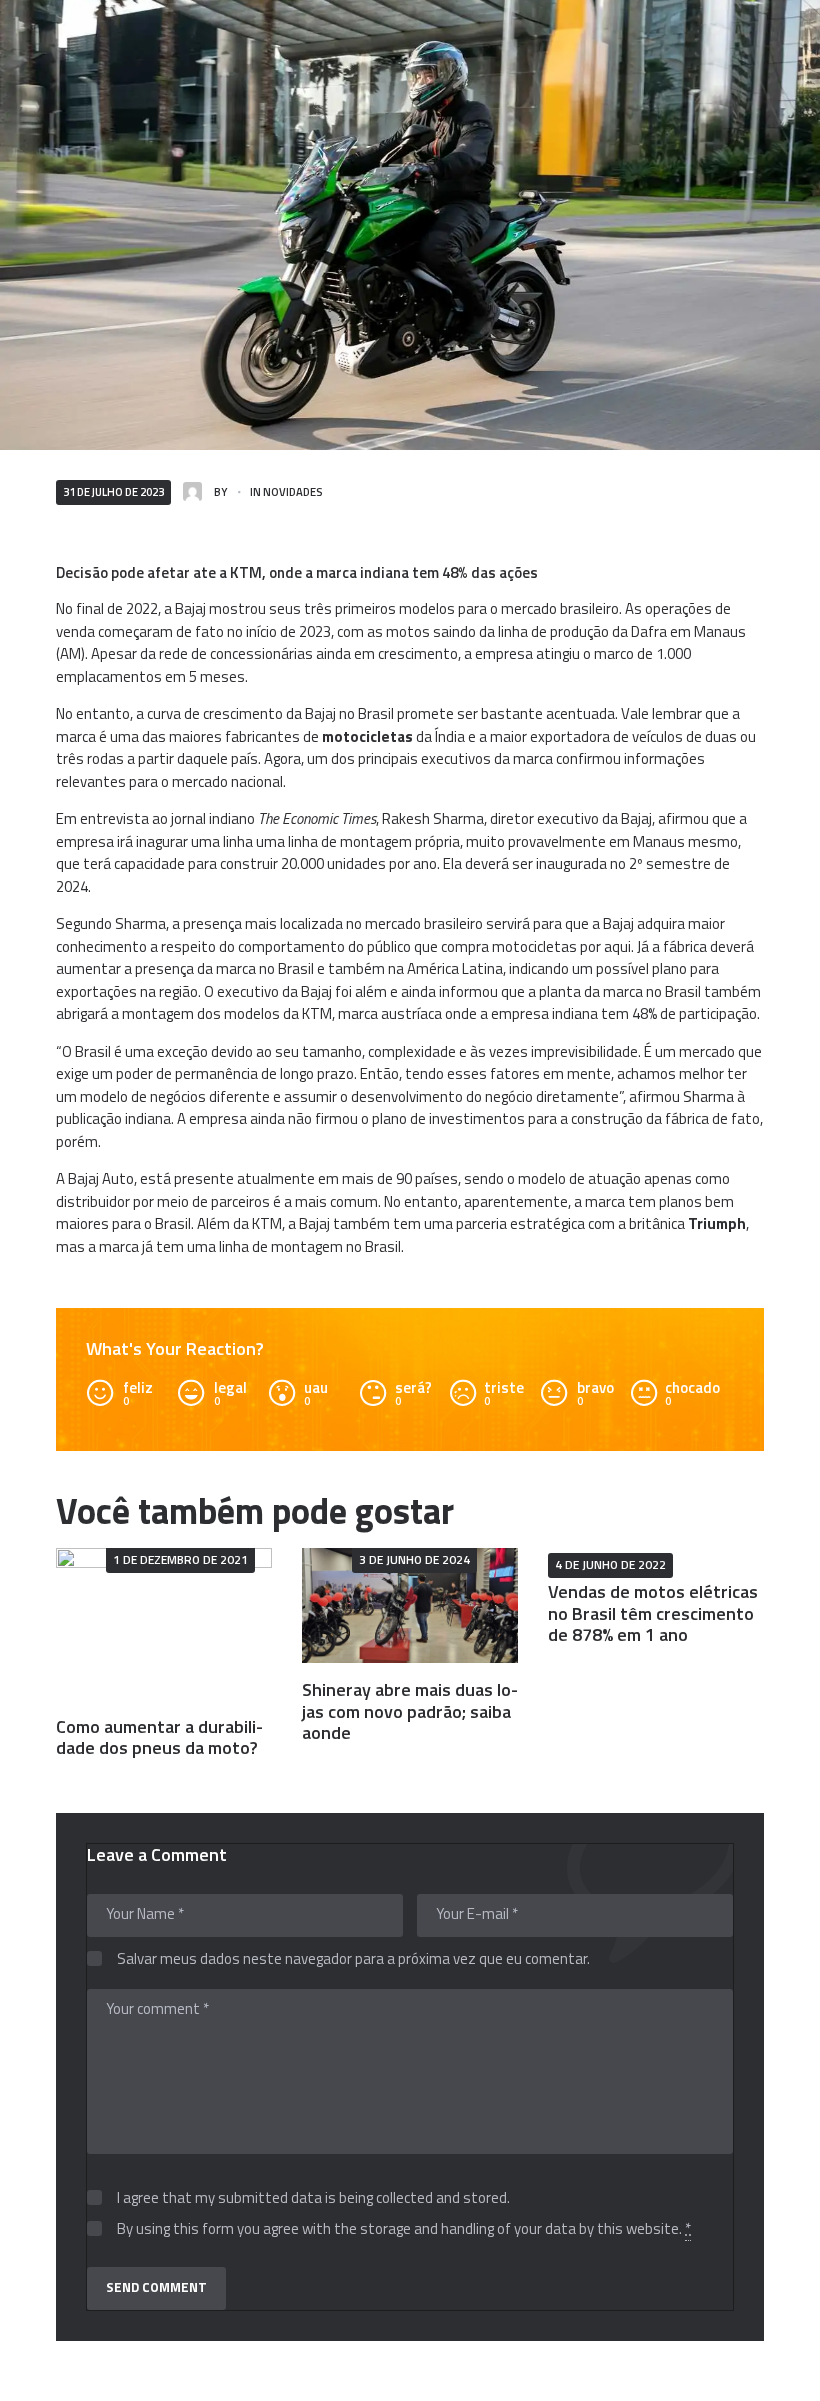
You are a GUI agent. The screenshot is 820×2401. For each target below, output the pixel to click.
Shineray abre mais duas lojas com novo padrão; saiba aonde (410, 1711)
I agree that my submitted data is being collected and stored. (313, 2198)
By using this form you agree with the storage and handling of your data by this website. (404, 2229)
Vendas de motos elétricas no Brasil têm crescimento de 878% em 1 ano (653, 1613)
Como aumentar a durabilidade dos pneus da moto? (159, 1737)
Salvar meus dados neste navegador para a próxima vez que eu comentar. (353, 1959)
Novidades (293, 491)
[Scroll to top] (783, 2375)
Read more (164, 1623)
